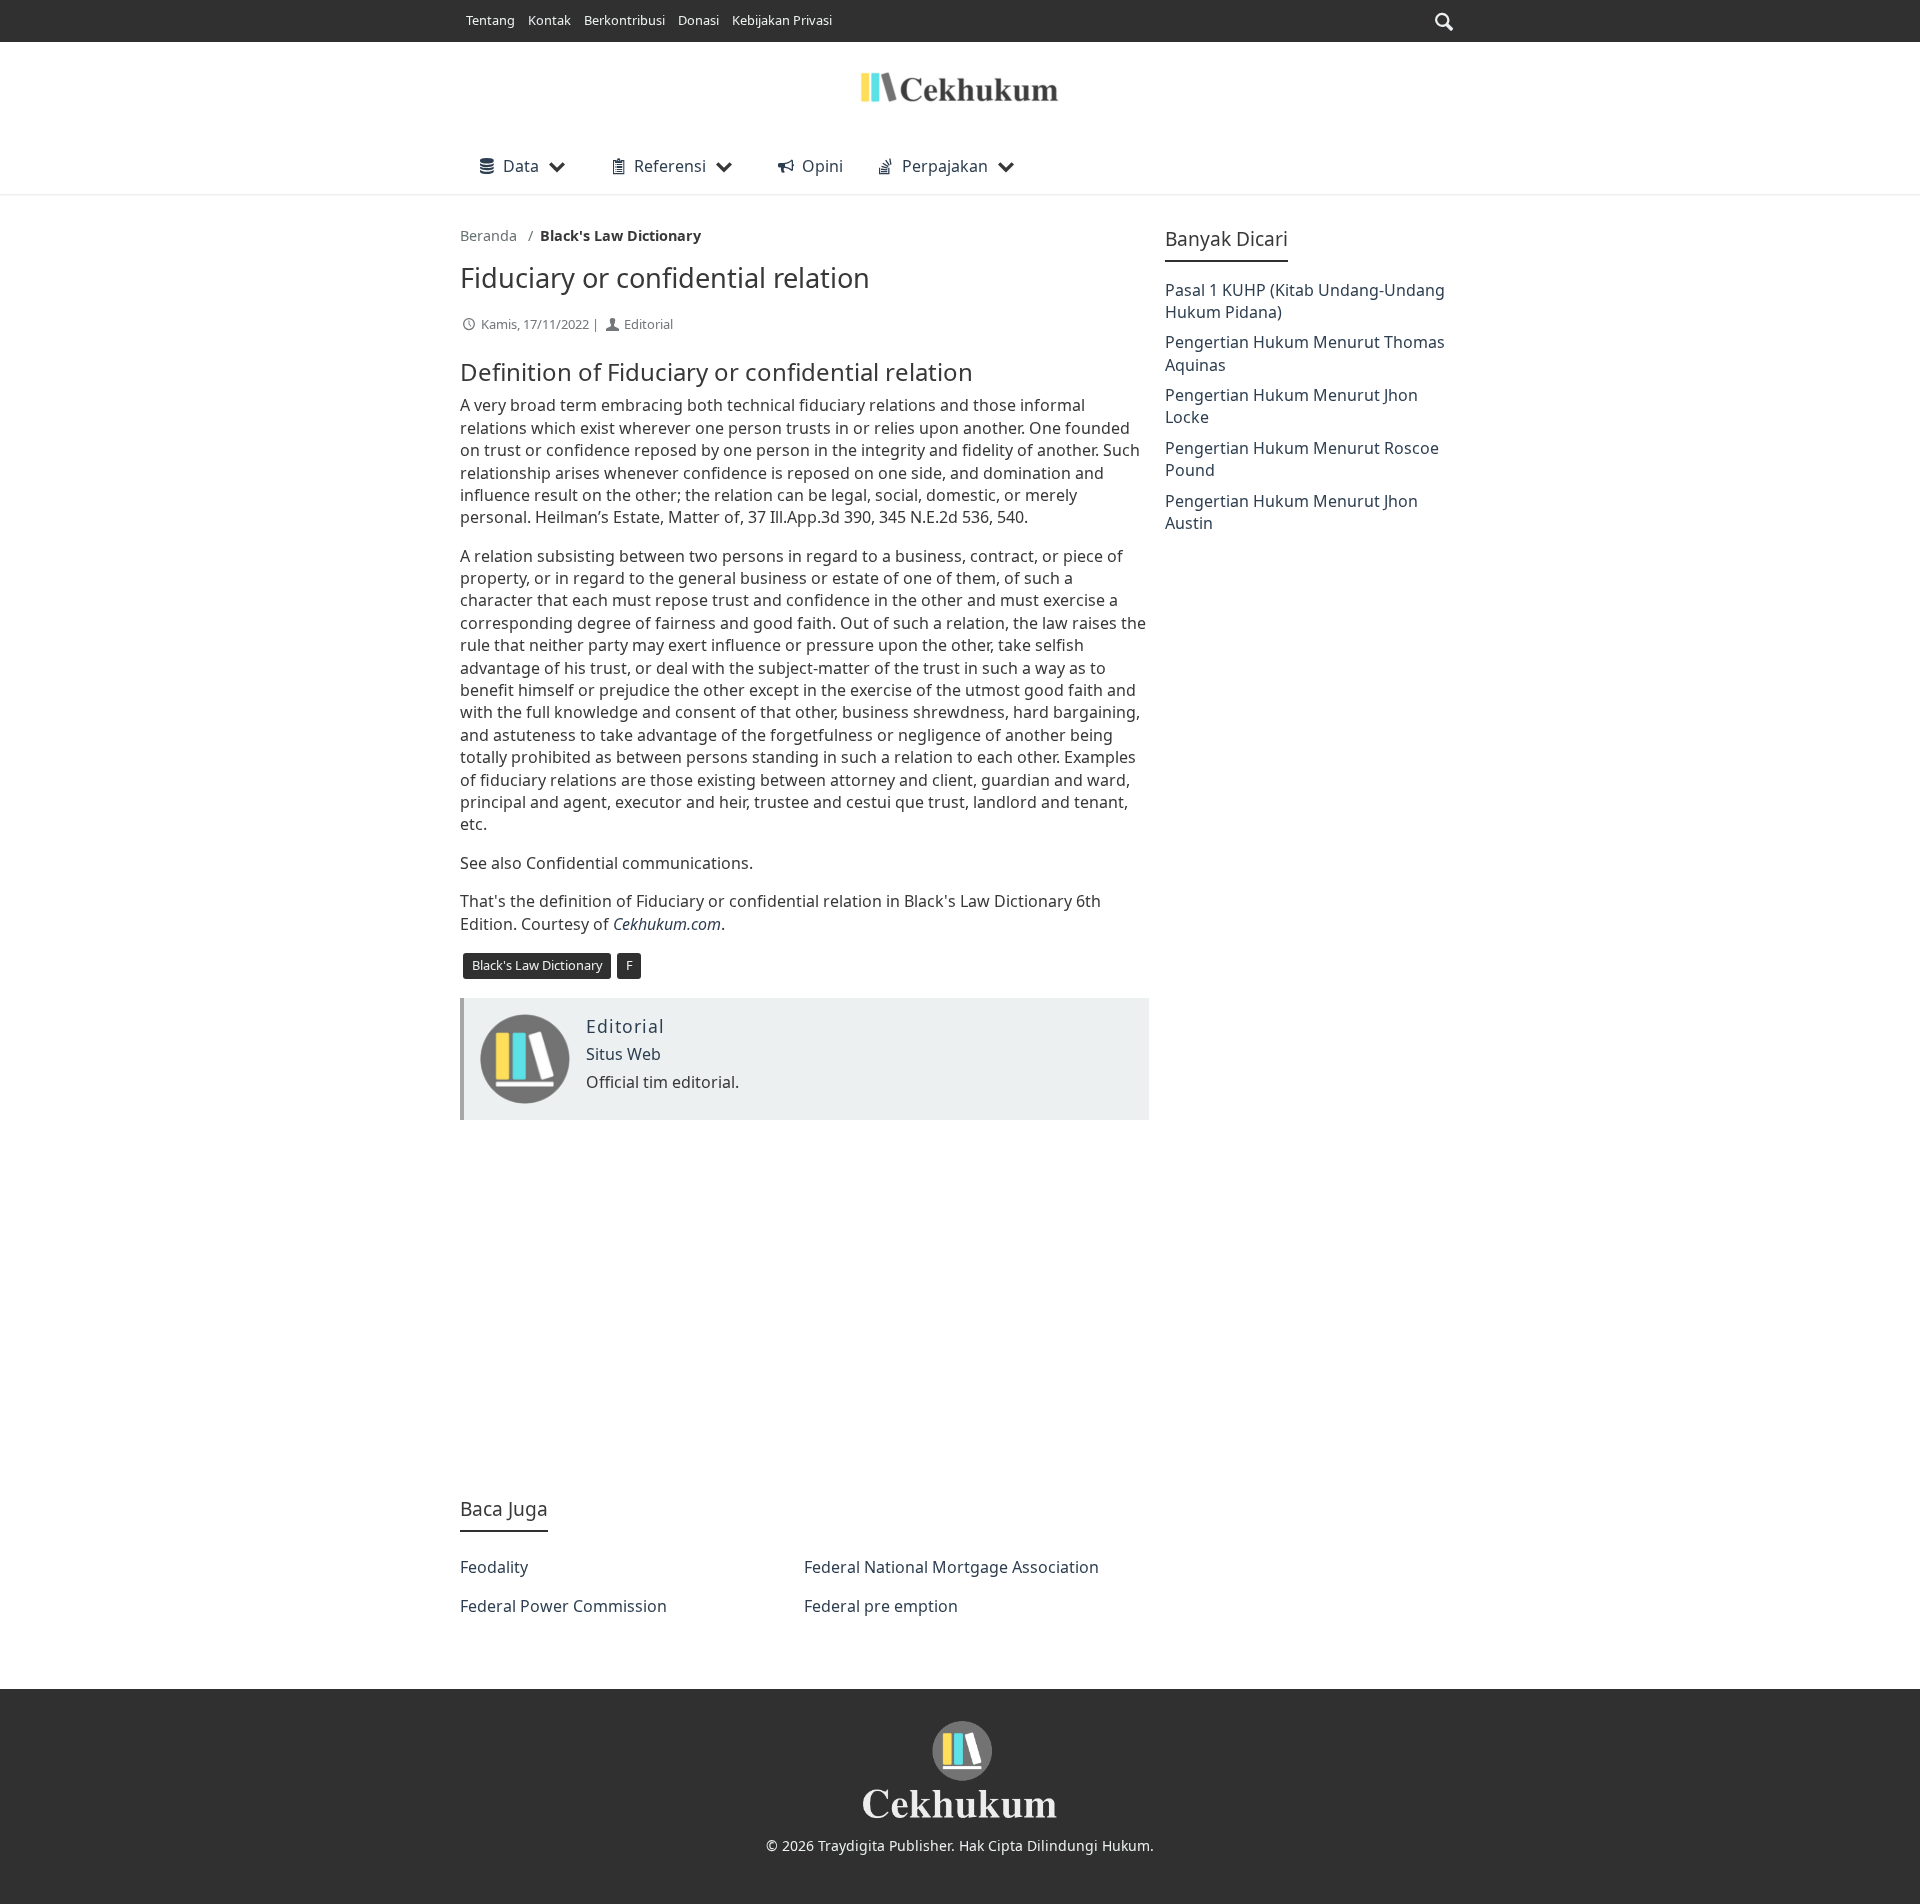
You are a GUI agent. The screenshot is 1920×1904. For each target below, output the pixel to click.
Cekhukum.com (667, 924)
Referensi (670, 166)
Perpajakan (945, 166)
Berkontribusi (624, 20)
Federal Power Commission (563, 1606)
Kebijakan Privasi (782, 20)
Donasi (698, 20)
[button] (1444, 21)
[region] (804, 1308)
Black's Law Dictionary (537, 965)
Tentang (490, 20)
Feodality (494, 1567)
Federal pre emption (881, 1606)
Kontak (549, 20)
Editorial (648, 324)
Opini (822, 166)
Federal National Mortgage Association (951, 1567)
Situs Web (623, 1054)
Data (521, 166)
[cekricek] (960, 1770)
